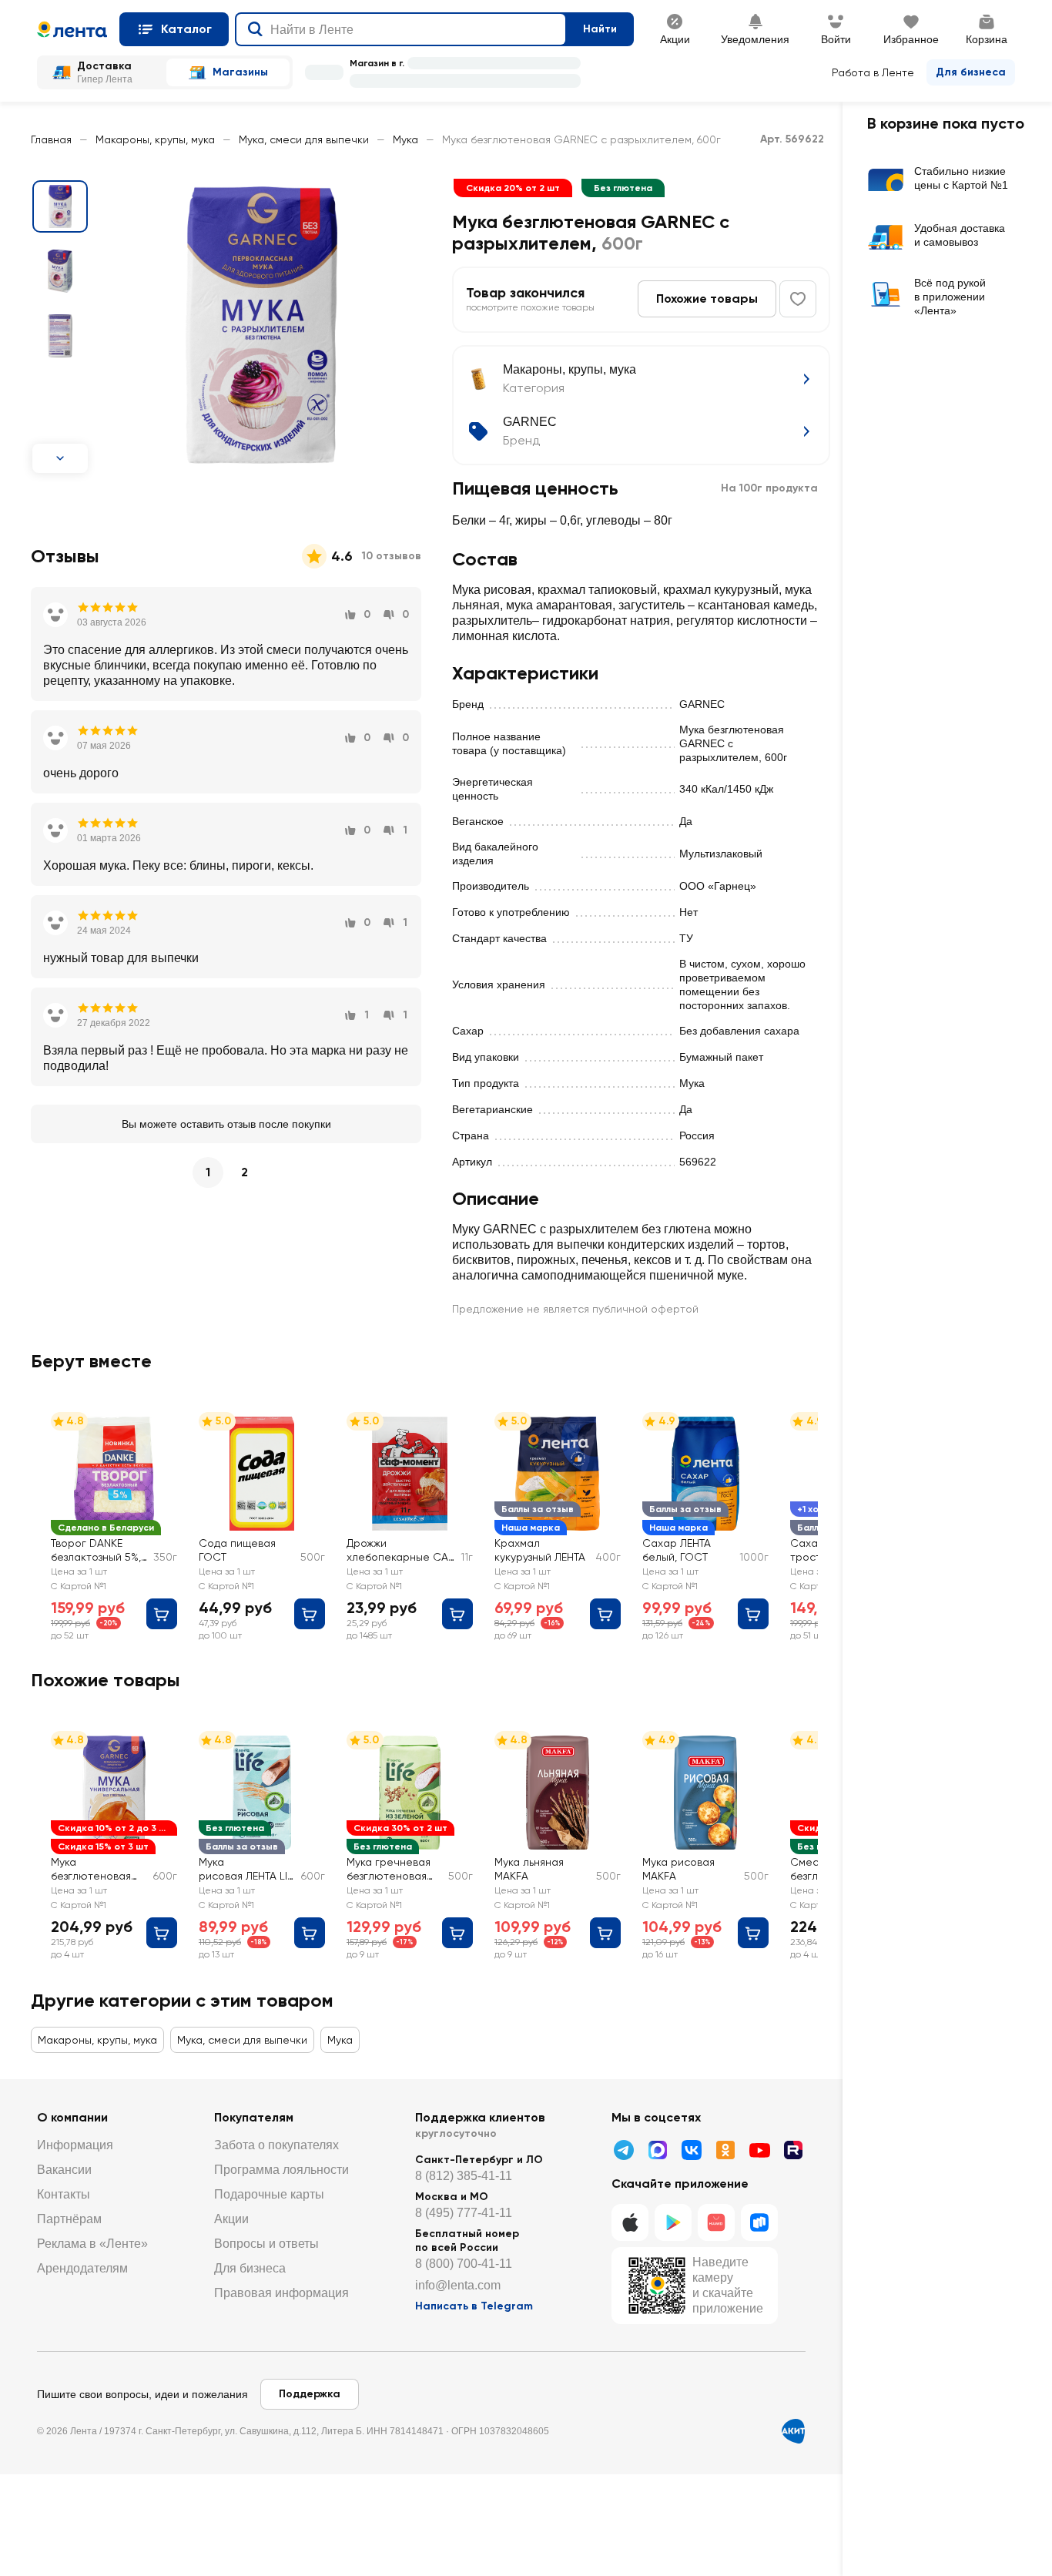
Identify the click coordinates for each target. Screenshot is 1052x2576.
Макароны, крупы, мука (155, 139)
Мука (405, 139)
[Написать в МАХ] (658, 2150)
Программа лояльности (281, 2170)
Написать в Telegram (474, 2306)
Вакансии (64, 2170)
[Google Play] (673, 2222)
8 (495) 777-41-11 (464, 2213)
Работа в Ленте (873, 72)
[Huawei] (716, 2222)
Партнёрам (69, 2219)
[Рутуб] (793, 2150)
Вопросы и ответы (266, 2244)
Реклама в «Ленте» (92, 2244)
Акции (231, 2219)
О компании (72, 2117)
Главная (51, 139)
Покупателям (254, 2117)
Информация (75, 2145)
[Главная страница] (72, 29)
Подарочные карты (269, 2194)
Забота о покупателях (276, 2145)
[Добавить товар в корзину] (162, 1614)
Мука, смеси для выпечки (304, 139)
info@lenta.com (458, 2285)
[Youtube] (759, 2150)
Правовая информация (281, 2293)
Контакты (64, 2194)
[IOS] (630, 2222)
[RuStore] (759, 2222)
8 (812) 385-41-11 (464, 2176)
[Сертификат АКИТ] (793, 2431)
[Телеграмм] (624, 2150)
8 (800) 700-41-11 (464, 2264)
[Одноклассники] (725, 2150)
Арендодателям (82, 2268)
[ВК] (692, 2150)
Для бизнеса (971, 72)
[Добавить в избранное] (798, 299)
